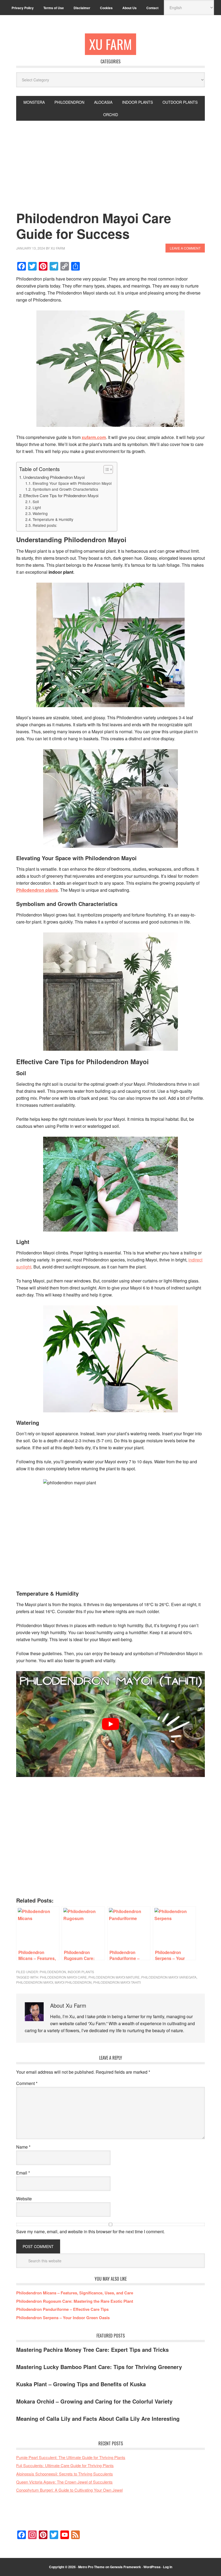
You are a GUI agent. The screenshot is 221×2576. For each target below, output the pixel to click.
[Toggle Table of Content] (106, 469)
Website (24, 2199)
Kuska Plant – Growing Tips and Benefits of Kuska (81, 2384)
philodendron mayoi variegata (169, 1977)
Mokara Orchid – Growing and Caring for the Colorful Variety (94, 2401)
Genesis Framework (125, 2567)
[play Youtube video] (110, 1724)
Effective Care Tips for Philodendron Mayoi (61, 495)
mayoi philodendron (73, 1982)
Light (37, 507)
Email (23, 2173)
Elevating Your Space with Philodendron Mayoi (72, 483)
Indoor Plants (81, 1972)
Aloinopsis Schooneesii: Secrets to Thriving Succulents (65, 2474)
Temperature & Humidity (53, 519)
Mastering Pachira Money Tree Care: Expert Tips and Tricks (92, 2349)
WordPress (152, 2567)
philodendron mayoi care (63, 1977)
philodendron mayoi (35, 1982)
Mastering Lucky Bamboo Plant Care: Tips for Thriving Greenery (99, 2367)
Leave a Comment (185, 248)
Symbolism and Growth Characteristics (65, 489)
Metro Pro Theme (91, 2567)
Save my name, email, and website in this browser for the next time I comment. (90, 2231)
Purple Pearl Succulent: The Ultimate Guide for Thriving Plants (71, 2457)
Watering (40, 513)
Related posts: (45, 525)
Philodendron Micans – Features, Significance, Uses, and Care (75, 2293)
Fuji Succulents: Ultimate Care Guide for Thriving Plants (65, 2465)
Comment (27, 2083)
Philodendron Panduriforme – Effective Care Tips (62, 2309)
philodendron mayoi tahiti (117, 1982)
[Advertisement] (110, 161)
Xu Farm (110, 44)
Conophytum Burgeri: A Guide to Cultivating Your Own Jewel (69, 2490)
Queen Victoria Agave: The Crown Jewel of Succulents (64, 2482)
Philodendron (53, 1972)
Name (23, 2147)
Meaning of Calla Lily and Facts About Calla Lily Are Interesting (98, 2418)
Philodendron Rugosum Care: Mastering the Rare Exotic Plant (75, 2301)
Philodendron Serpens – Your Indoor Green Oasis (63, 2318)
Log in (168, 2567)
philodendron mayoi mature (114, 1977)
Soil (36, 502)
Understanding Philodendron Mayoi (54, 477)
